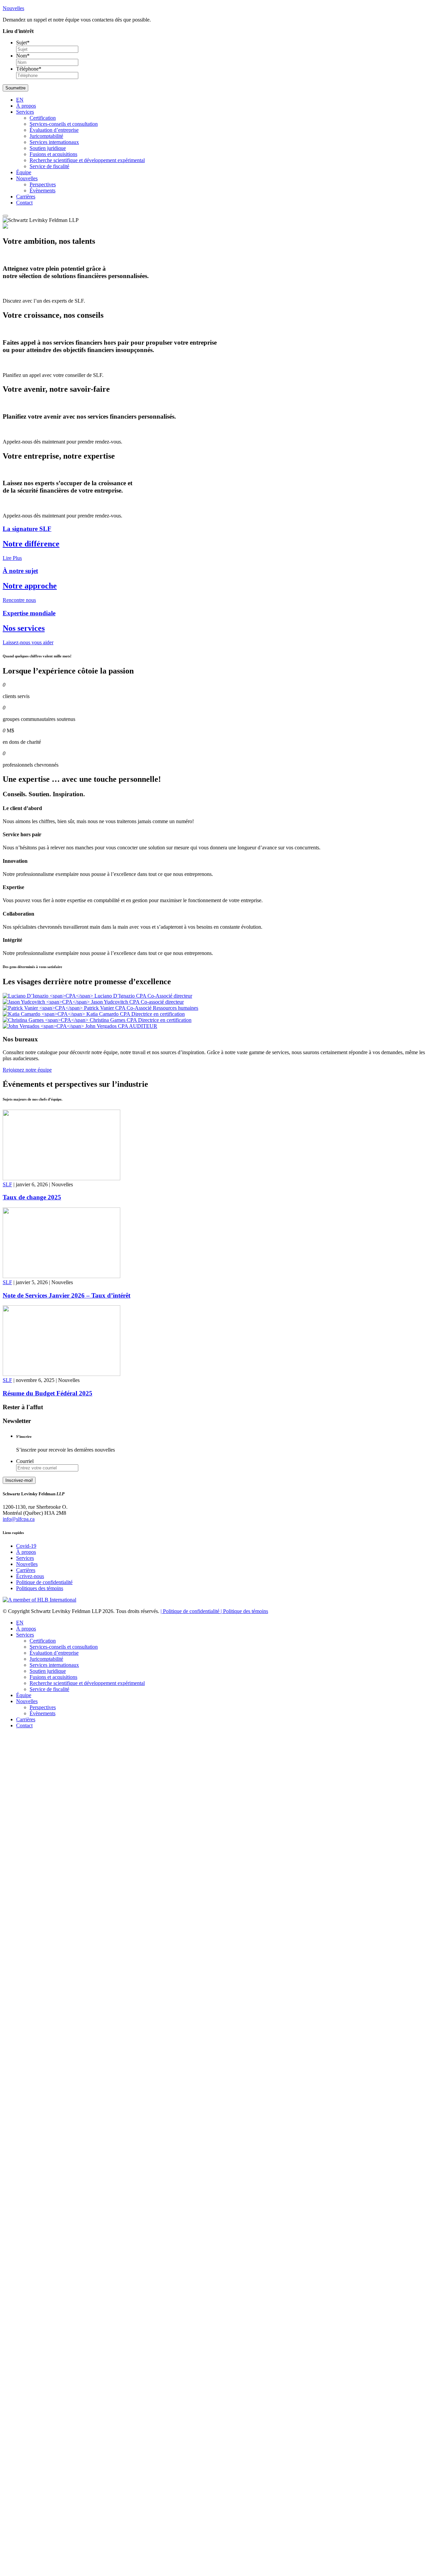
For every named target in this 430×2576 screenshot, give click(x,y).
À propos (26, 106)
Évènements (42, 190)
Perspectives (43, 184)
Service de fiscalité (49, 166)
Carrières (26, 197)
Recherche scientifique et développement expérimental (87, 160)
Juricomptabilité (46, 136)
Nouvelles (27, 178)
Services (25, 112)
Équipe (24, 172)
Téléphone (29, 69)
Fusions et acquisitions (53, 154)
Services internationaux (54, 142)
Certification (43, 118)
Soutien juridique (48, 148)
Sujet (23, 43)
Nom (23, 56)
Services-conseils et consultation (64, 124)
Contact (24, 203)
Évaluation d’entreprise (54, 130)
